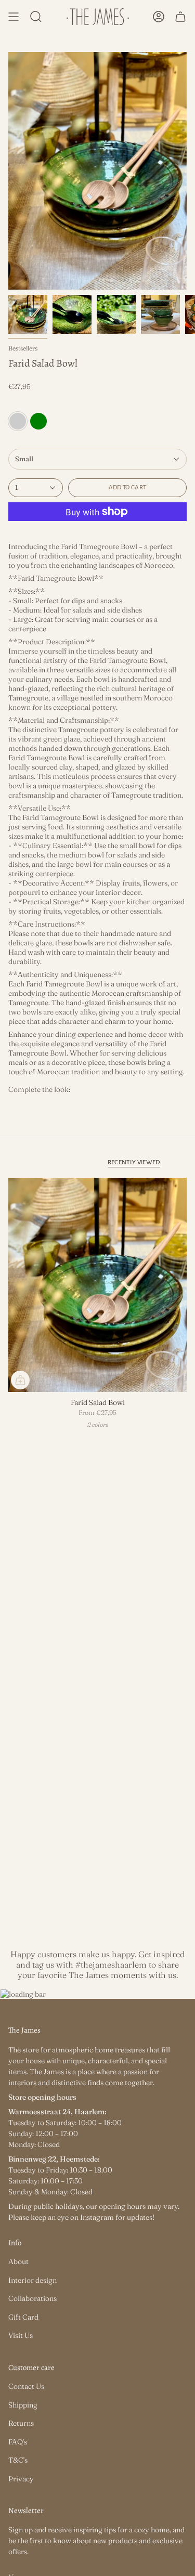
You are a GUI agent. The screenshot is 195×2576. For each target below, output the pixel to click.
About (18, 2261)
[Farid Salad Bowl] (97, 1285)
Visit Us (21, 2335)
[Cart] (180, 17)
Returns (21, 2423)
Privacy (21, 2479)
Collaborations (32, 2298)
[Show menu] (14, 17)
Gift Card (23, 2317)
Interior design (32, 2280)
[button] (36, 17)
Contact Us (26, 2386)
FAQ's (18, 2442)
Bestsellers (23, 348)
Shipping (23, 2405)
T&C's (18, 2460)
